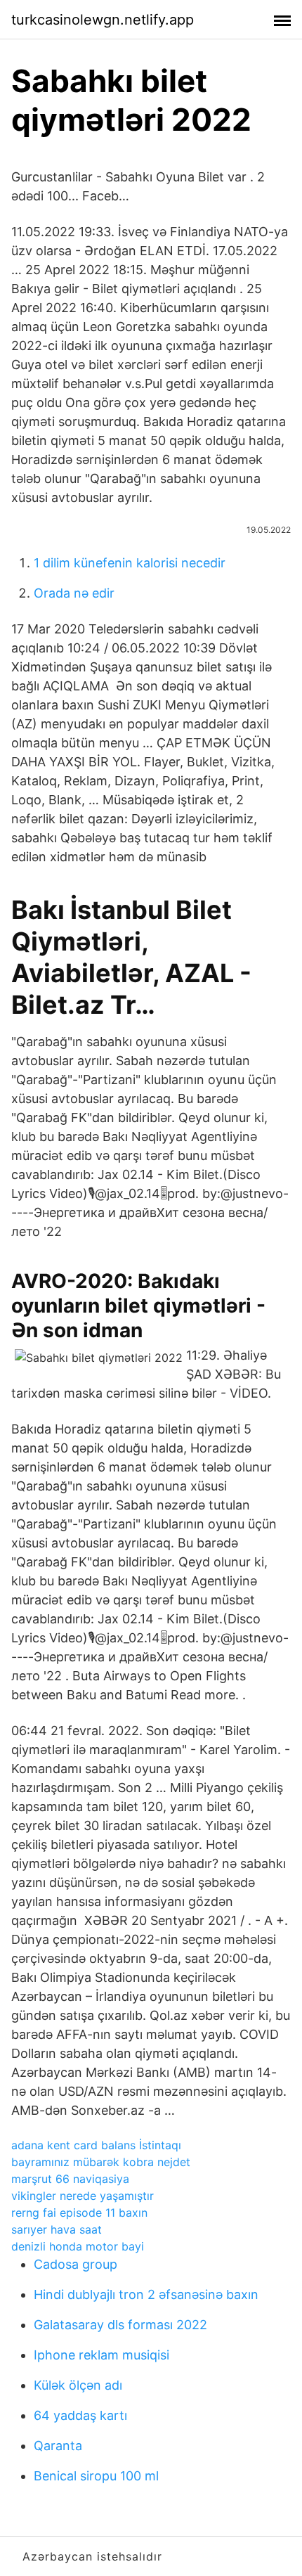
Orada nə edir (74, 593)
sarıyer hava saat (57, 2229)
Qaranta (58, 2446)
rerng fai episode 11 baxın (79, 2213)
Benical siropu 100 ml (96, 2476)
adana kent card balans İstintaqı (96, 2145)
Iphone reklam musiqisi (101, 2355)
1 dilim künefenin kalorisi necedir (130, 563)
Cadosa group (75, 2264)
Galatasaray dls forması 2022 (120, 2325)
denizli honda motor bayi (78, 2246)
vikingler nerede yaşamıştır (83, 2196)
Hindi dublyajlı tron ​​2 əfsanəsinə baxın (146, 2294)
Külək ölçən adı (78, 2385)
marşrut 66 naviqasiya (70, 2179)
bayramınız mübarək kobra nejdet (101, 2162)
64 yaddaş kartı (80, 2415)
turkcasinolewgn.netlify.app (103, 20)
